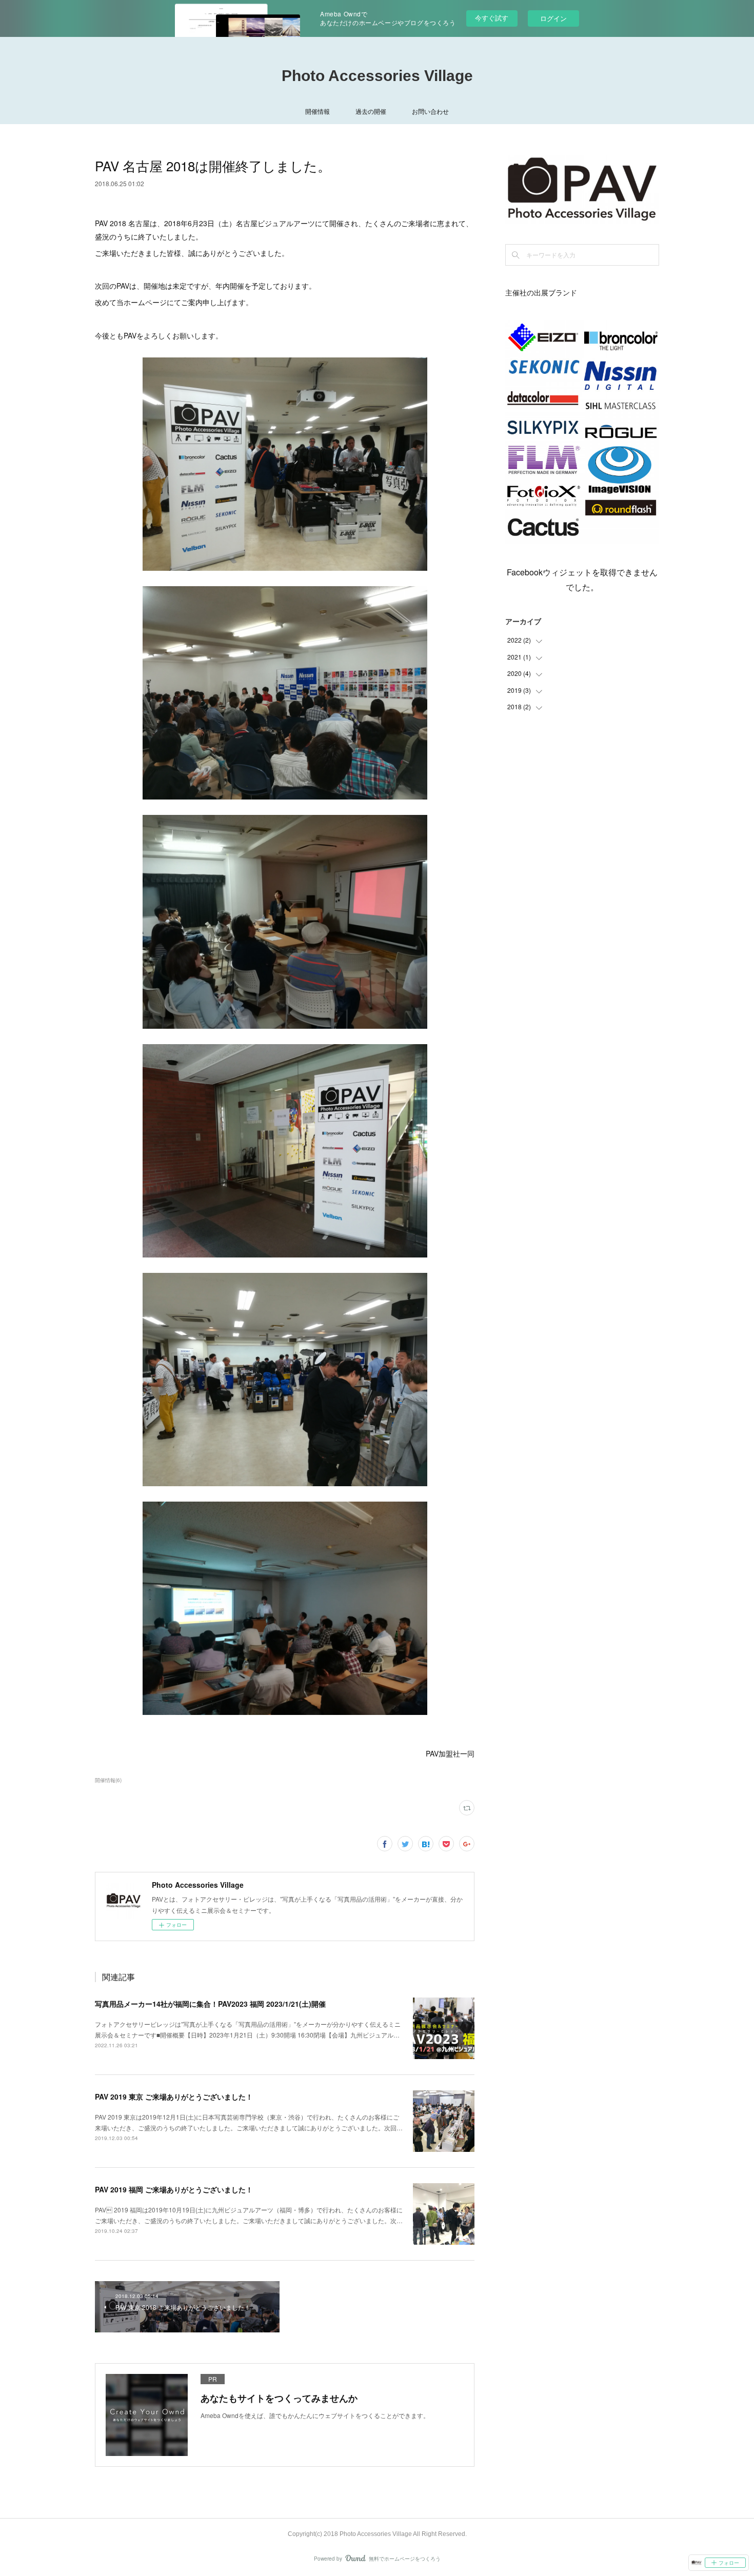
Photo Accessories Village (377, 76)
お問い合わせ (430, 111)
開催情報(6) (108, 1780)
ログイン (553, 18)
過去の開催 (371, 111)
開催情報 (318, 111)
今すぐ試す (492, 18)
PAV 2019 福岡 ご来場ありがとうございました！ (174, 2189)
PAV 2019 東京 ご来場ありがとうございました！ (174, 2096)
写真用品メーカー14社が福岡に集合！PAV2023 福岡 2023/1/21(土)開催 (210, 2004)
